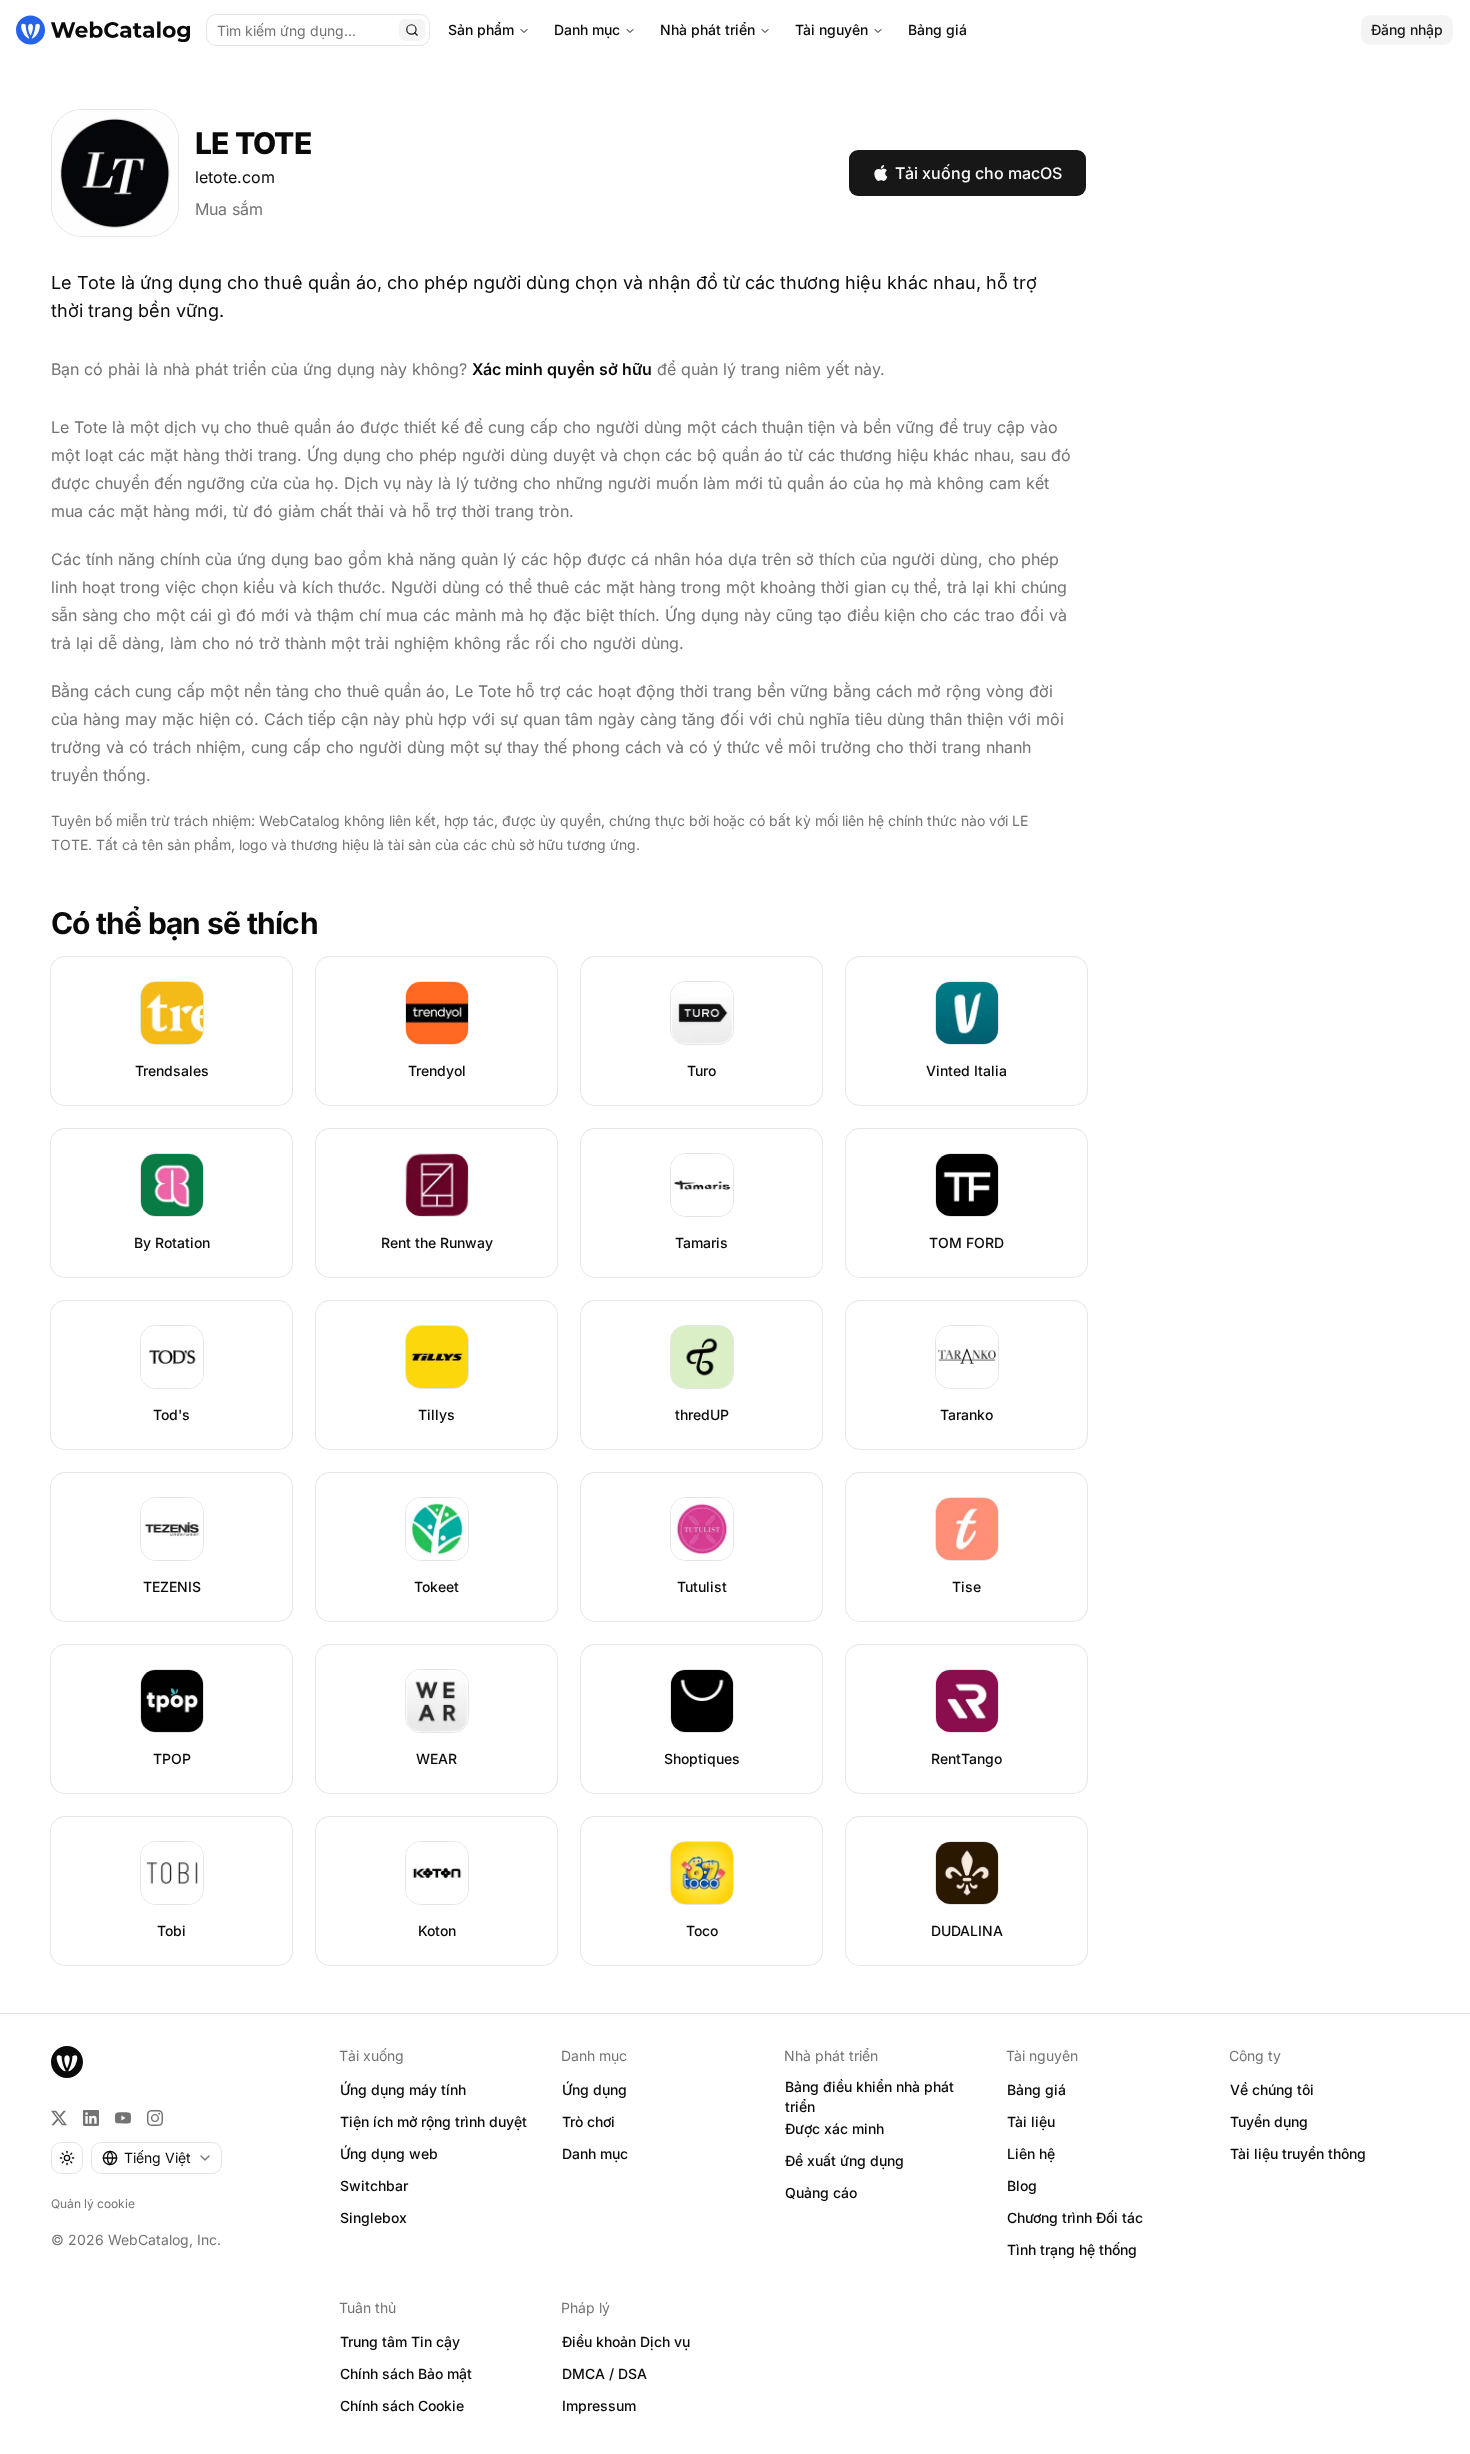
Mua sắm (229, 209)
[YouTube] (123, 2118)
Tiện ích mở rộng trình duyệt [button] (433, 2121)
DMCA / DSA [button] (604, 2373)
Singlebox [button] (373, 2217)
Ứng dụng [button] (594, 2089)
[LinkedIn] (91, 2118)
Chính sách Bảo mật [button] (406, 2373)
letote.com (235, 177)
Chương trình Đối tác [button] (1075, 2217)
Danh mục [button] (595, 2153)
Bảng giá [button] (1036, 2089)
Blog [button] (1022, 2185)
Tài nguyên (831, 29)
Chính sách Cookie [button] (402, 2405)
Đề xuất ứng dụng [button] (844, 2160)
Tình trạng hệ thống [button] (1072, 2249)
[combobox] (156, 2158)
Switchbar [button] (374, 2185)
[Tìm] (412, 30)
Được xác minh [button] (834, 2128)
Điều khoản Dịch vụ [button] (626, 2341)
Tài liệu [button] (1031, 2121)
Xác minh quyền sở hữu (562, 369)
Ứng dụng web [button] (389, 2153)
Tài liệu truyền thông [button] (1298, 2153)
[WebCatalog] (67, 2062)
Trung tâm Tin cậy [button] (400, 2341)
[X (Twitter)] (59, 2118)
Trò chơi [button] (588, 2121)
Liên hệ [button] (1031, 2153)
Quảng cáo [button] (821, 2192)
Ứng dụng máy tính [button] (403, 2089)
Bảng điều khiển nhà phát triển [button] (869, 2097)
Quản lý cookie (93, 2203)
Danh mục (587, 29)
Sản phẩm (481, 29)
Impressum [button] (599, 2405)
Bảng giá (937, 29)
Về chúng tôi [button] (1272, 2089)
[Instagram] (155, 2118)
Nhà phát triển (707, 29)
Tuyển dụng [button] (1269, 2121)
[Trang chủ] (103, 30)
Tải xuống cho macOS (978, 173)
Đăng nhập (1407, 29)
